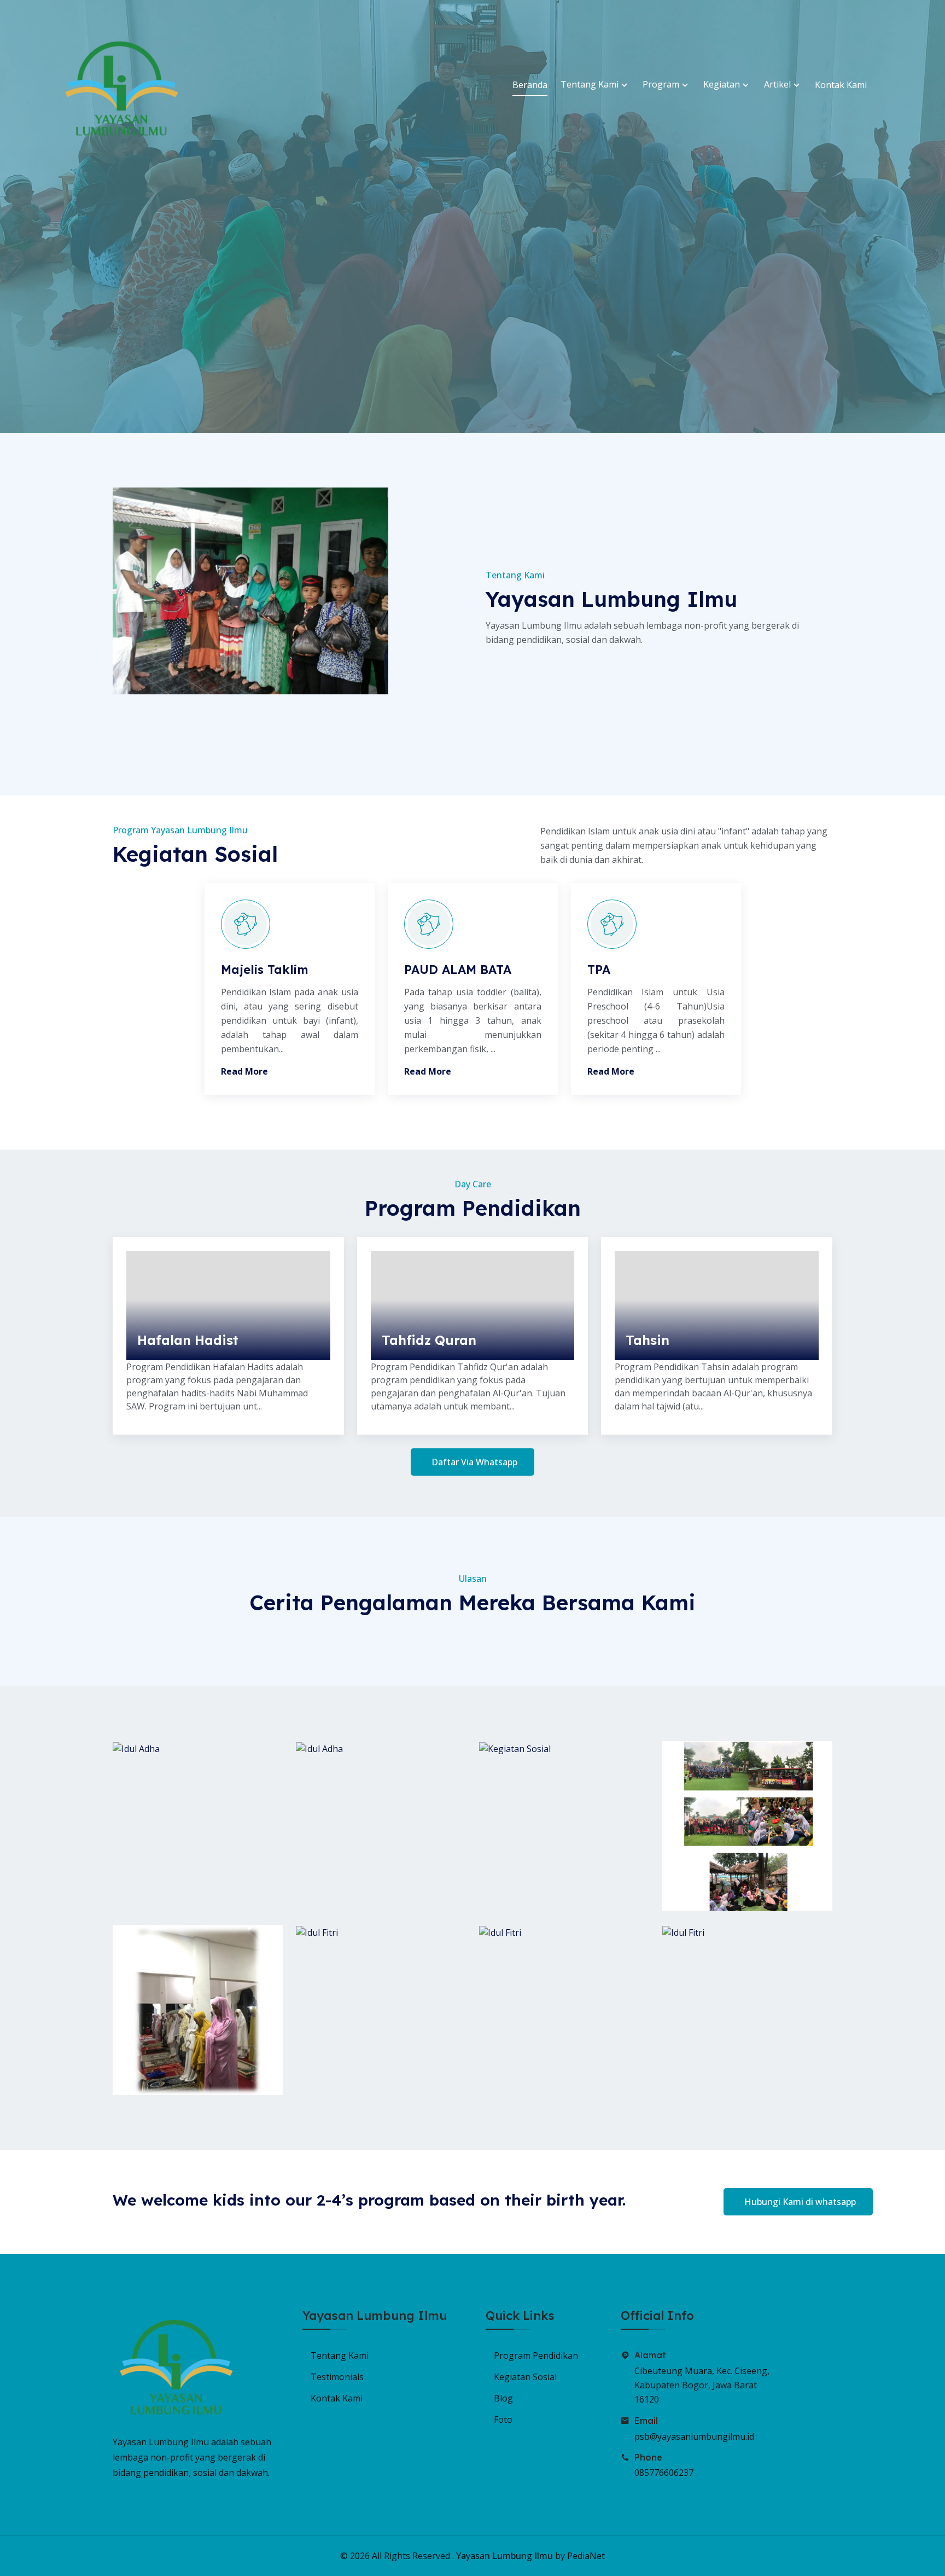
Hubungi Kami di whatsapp (800, 2202)
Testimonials (337, 2377)
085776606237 (664, 2473)
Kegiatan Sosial (525, 2377)
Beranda (530, 85)
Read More (244, 1071)
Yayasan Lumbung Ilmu (504, 2556)
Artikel (778, 84)
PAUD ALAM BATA (458, 970)
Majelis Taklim (265, 970)
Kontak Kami (841, 85)
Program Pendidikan (536, 2355)
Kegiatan (723, 84)
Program (662, 84)
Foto (503, 2420)
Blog (503, 2398)
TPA (599, 970)
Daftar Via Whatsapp (474, 1462)
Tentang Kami (591, 84)
